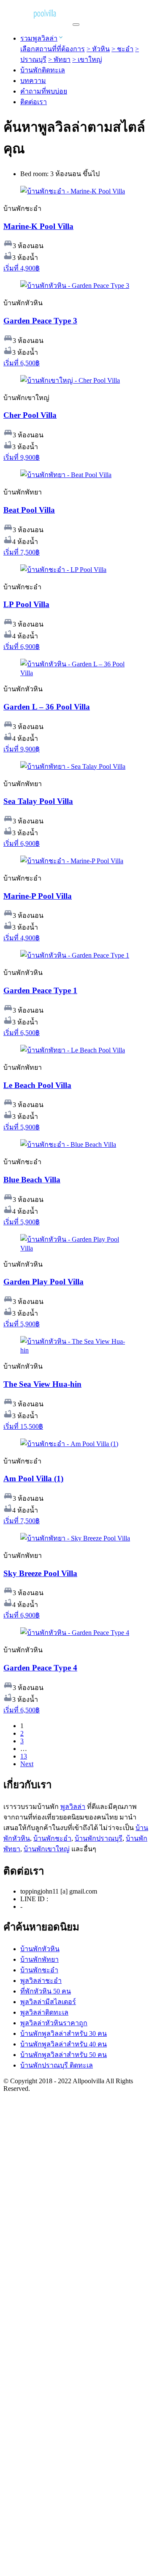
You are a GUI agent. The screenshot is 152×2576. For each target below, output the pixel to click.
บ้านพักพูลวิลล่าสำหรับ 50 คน (64, 2055)
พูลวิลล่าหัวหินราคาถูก (54, 2023)
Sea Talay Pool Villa (38, 801)
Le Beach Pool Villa (37, 1085)
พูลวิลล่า (73, 1807)
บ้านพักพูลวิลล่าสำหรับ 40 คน (64, 2044)
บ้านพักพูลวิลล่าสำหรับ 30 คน (64, 2033)
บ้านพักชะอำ (52, 1838)
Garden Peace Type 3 (40, 321)
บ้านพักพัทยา (39, 1959)
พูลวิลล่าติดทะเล (44, 2012)
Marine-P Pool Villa (38, 896)
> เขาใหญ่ (87, 59)
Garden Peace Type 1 (40, 990)
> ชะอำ (122, 49)
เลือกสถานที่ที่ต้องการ (53, 49)
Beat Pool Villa (29, 510)
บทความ (33, 81)
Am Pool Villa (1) (33, 1479)
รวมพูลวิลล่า (39, 38)
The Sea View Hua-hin (42, 1384)
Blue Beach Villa (32, 1180)
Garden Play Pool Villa (43, 1282)
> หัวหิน (98, 49)
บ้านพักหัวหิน (40, 1949)
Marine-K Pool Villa (38, 226)
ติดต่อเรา (34, 102)
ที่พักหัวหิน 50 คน (46, 1991)
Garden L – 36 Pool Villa (47, 707)
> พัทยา (59, 59)
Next (27, 1764)
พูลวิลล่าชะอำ (41, 1981)
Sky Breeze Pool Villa (40, 1573)
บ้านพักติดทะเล (43, 70)
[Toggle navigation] (76, 25)
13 (24, 1756)
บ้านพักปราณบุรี (99, 1838)
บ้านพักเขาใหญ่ (47, 1849)
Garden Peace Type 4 (40, 1668)
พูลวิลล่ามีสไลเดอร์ (48, 2002)
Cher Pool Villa (30, 415)
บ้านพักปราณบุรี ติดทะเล (57, 2065)
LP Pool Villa (26, 604)
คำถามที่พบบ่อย (44, 91)
